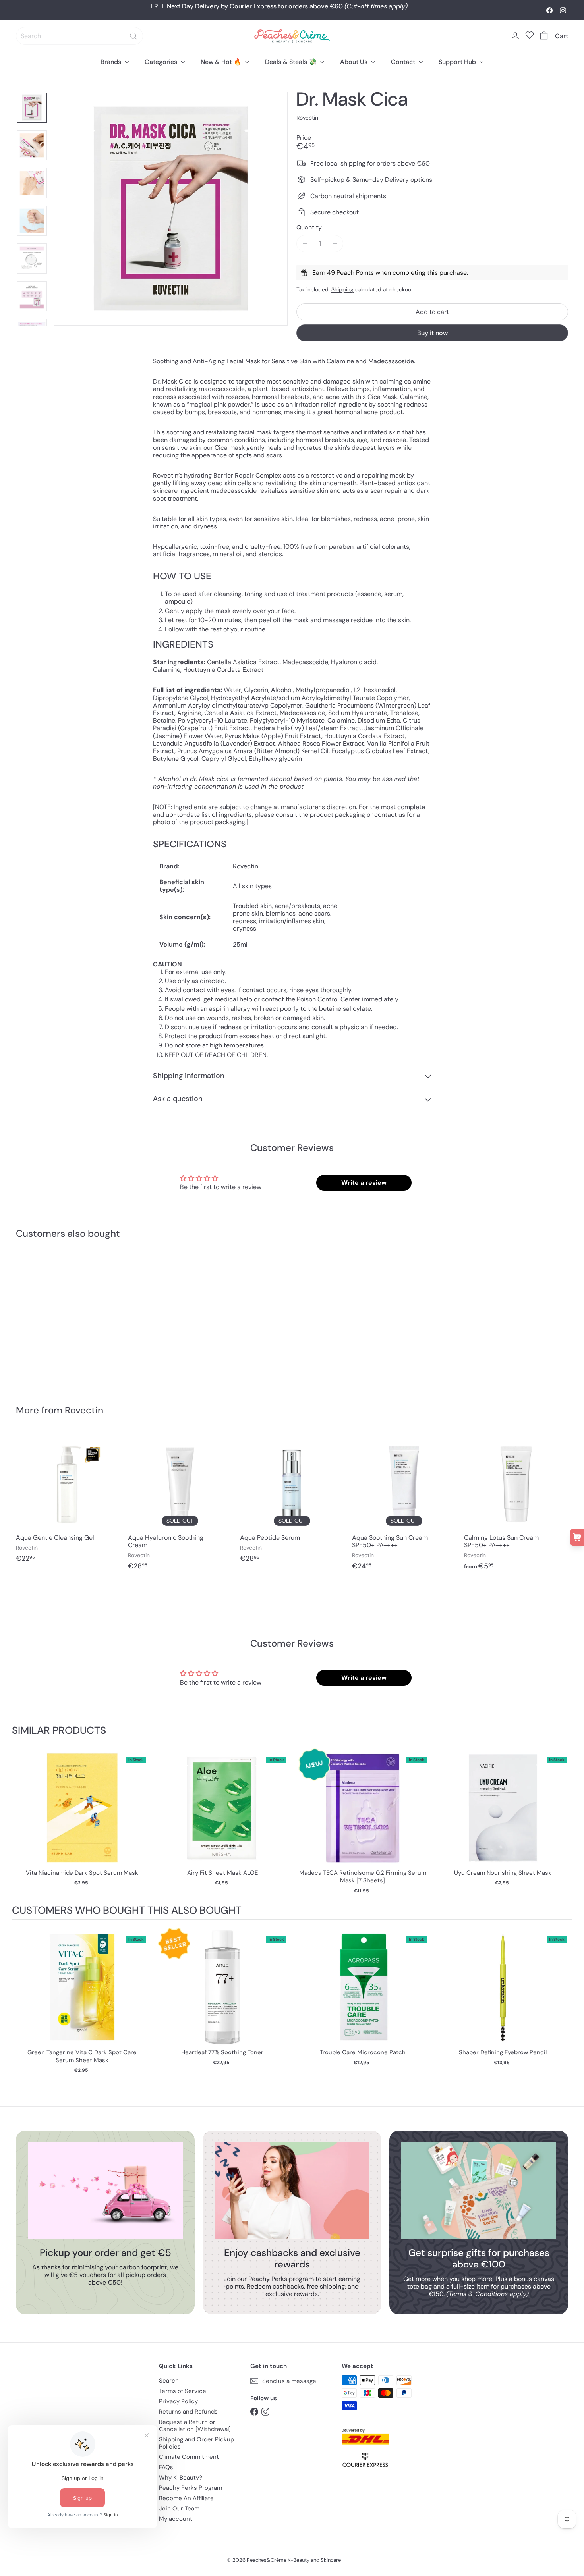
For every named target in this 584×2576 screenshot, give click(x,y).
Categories (162, 62)
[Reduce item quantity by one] (305, 244)
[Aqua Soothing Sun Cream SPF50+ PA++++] (404, 1505)
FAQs (166, 2467)
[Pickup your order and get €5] (105, 2191)
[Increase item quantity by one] (335, 244)
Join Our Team (179, 2509)
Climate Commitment (189, 2457)
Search (169, 2381)
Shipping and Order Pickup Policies (196, 2443)
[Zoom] (171, 209)
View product (82, 1816)
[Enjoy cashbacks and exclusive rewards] (292, 2191)
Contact (404, 62)
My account (176, 2519)
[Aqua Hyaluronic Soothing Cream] (180, 1505)
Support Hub (458, 62)
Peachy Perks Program (190, 2488)
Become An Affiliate (186, 2498)
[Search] (133, 36)
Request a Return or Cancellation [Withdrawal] (195, 2426)
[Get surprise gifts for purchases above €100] (479, 2191)
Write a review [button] (364, 1183)
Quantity (309, 227)
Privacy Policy (178, 2401)
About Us (355, 62)
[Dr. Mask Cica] (59, 1316)
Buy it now (432, 333)
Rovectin (84, 1410)
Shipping (342, 290)
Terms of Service (183, 2391)
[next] (564, 1822)
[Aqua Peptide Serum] (292, 1501)
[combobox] (79, 36)
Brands (112, 62)
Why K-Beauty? (181, 2478)
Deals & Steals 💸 (292, 62)
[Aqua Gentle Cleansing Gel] (68, 1501)
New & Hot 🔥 (222, 62)
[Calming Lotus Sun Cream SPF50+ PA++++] (516, 1505)
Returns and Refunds (188, 2412)
